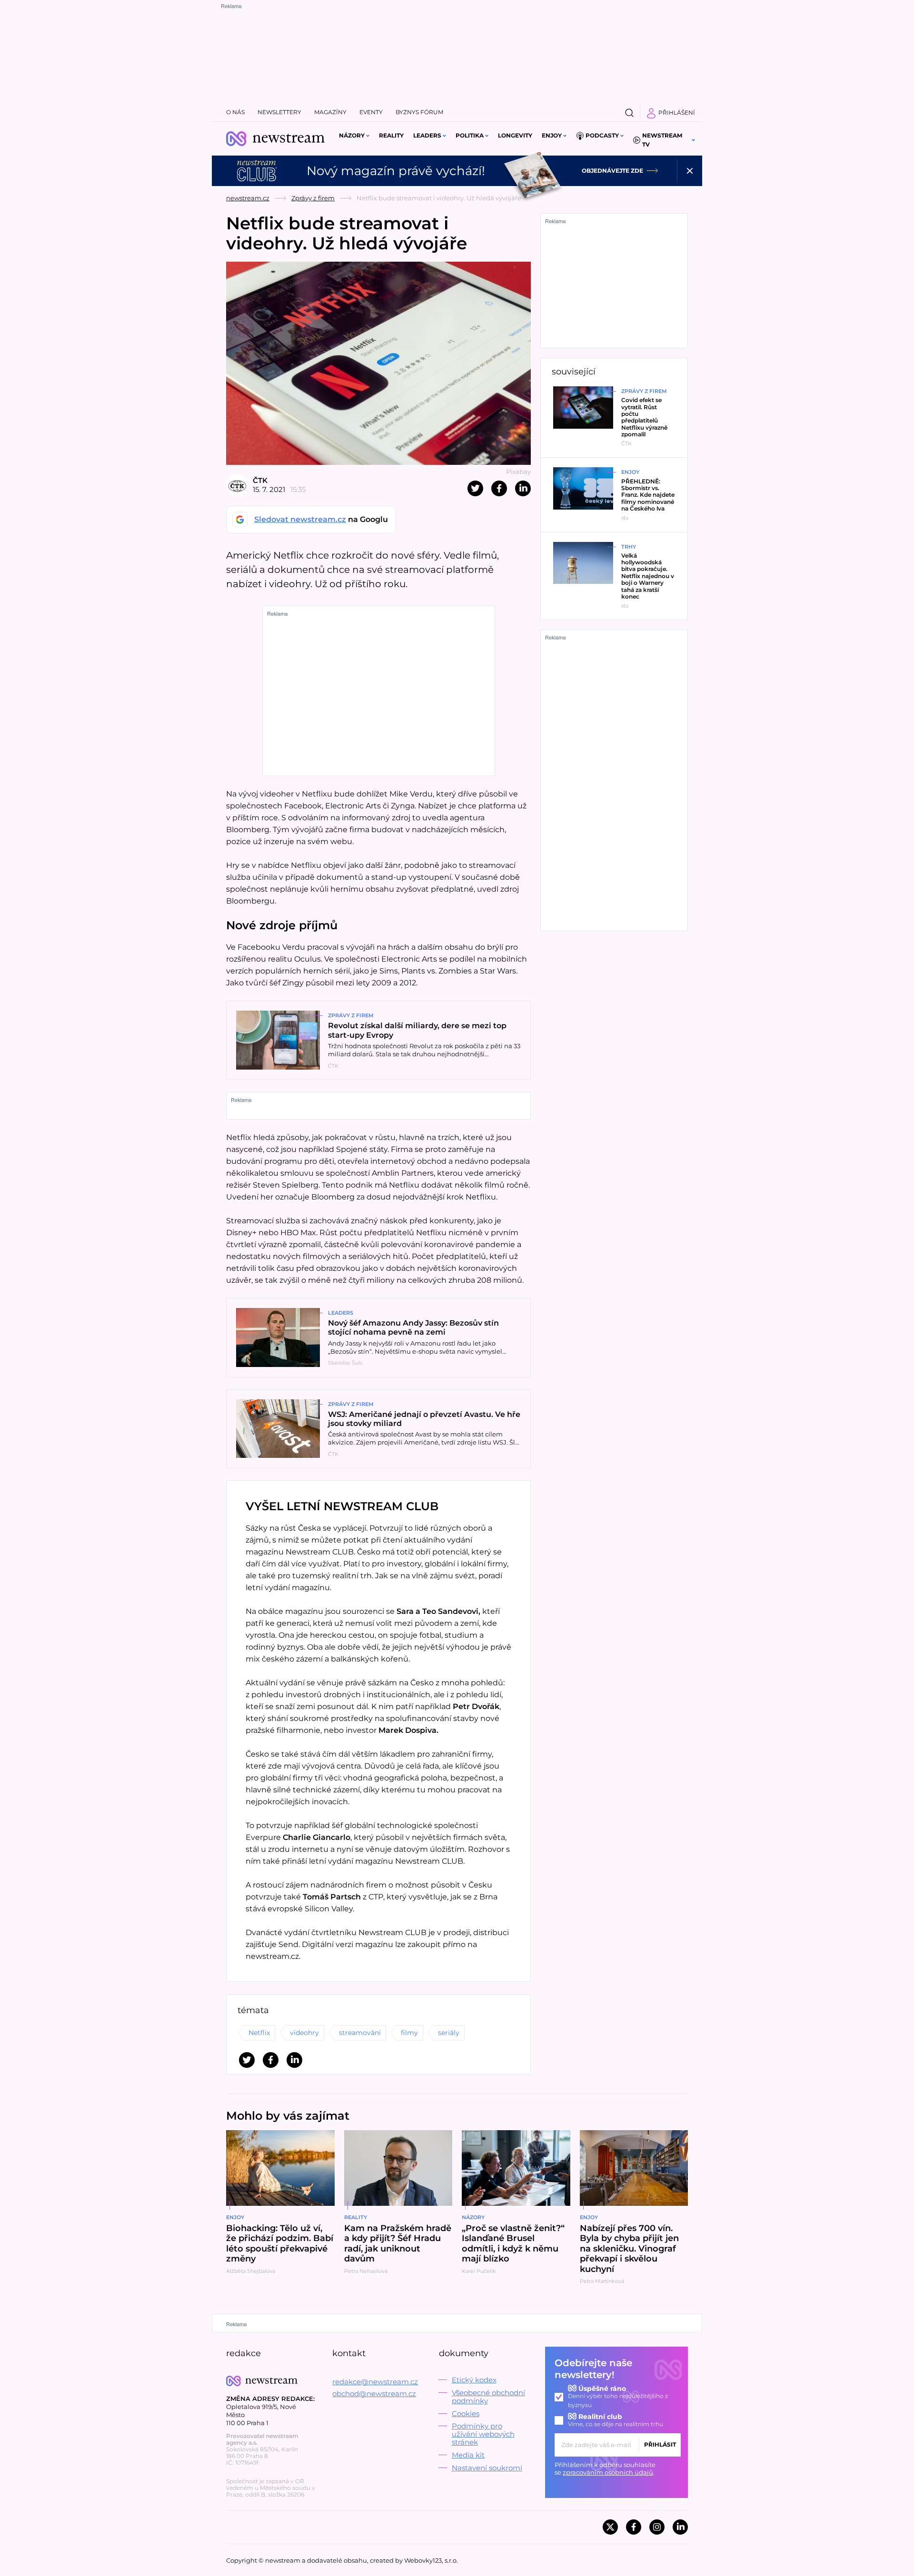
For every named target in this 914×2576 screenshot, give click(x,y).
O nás (235, 112)
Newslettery (279, 112)
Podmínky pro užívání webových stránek (483, 2434)
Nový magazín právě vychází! (396, 171)
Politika (470, 135)
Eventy (371, 112)
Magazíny (330, 112)
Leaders (427, 135)
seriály (449, 2033)
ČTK (260, 480)
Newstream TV (662, 140)
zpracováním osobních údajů (608, 2472)
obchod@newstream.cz (374, 2394)
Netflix (259, 2033)
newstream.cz (248, 198)
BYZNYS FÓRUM (419, 112)
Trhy (629, 547)
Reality (391, 135)
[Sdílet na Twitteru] (475, 488)
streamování (360, 2033)
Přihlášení (677, 113)
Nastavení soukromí (487, 2468)
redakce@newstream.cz (375, 2382)
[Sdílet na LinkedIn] (523, 488)
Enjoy (552, 135)
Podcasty (602, 135)
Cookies (466, 2414)
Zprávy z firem (313, 198)
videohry (304, 2033)
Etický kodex (474, 2380)
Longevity (515, 135)
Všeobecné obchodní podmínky (488, 2397)
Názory (352, 135)
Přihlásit (660, 2444)
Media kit (468, 2455)
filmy (409, 2033)
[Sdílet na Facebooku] (499, 488)
